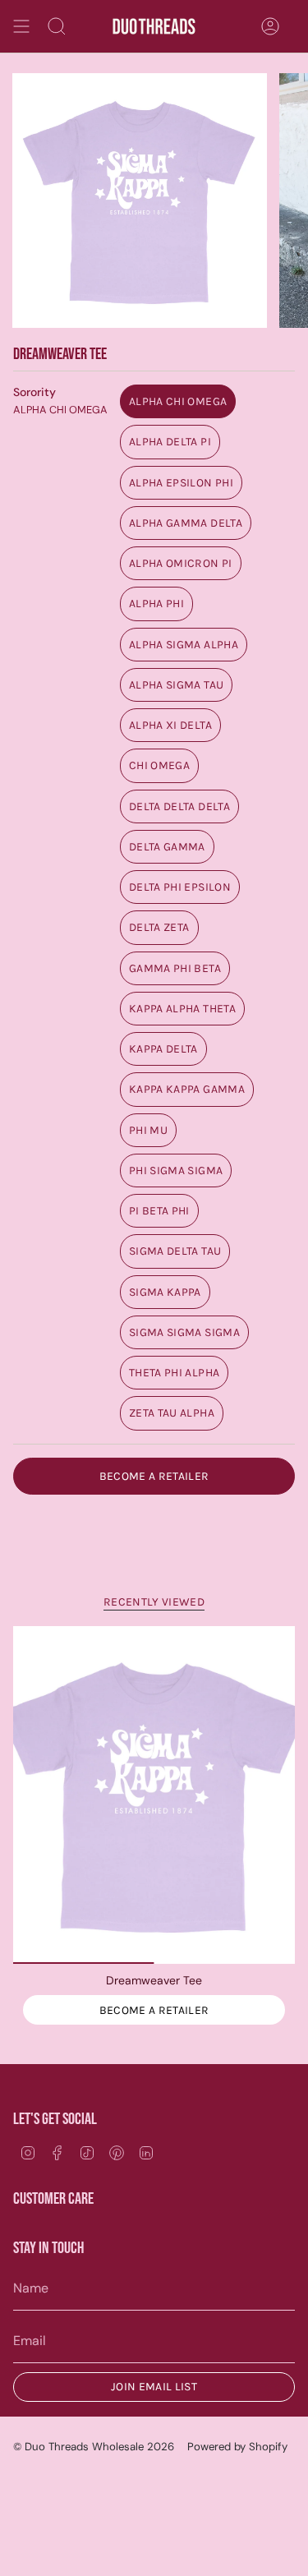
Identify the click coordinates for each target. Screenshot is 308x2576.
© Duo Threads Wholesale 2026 (94, 2447)
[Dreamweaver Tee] (154, 1795)
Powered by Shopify (237, 2447)
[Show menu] (21, 26)
